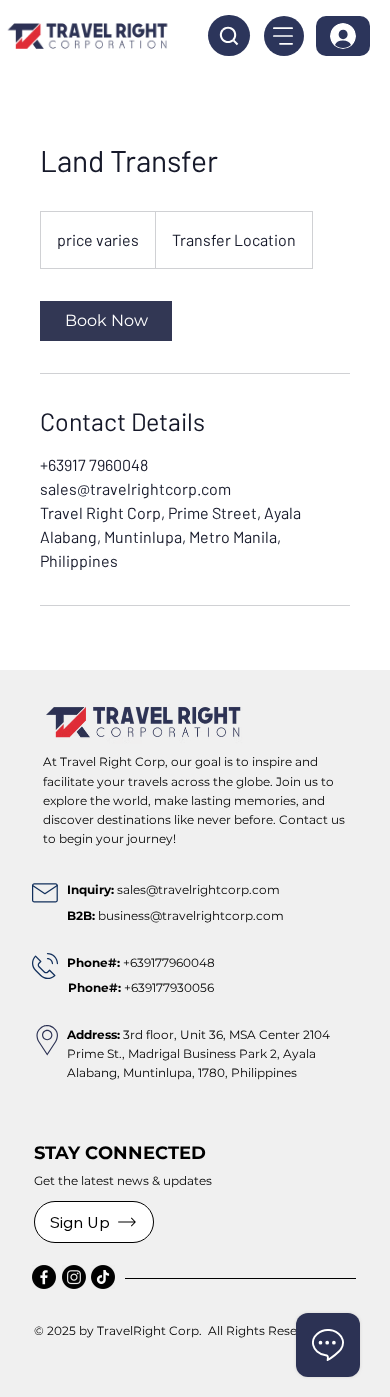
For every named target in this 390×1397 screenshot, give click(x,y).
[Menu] (284, 36)
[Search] (229, 35)
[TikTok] (103, 1277)
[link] (106, 321)
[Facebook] (44, 1277)
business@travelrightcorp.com (191, 915)
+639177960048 (169, 962)
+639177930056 (141, 987)
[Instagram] (74, 1277)
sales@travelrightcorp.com (198, 889)
